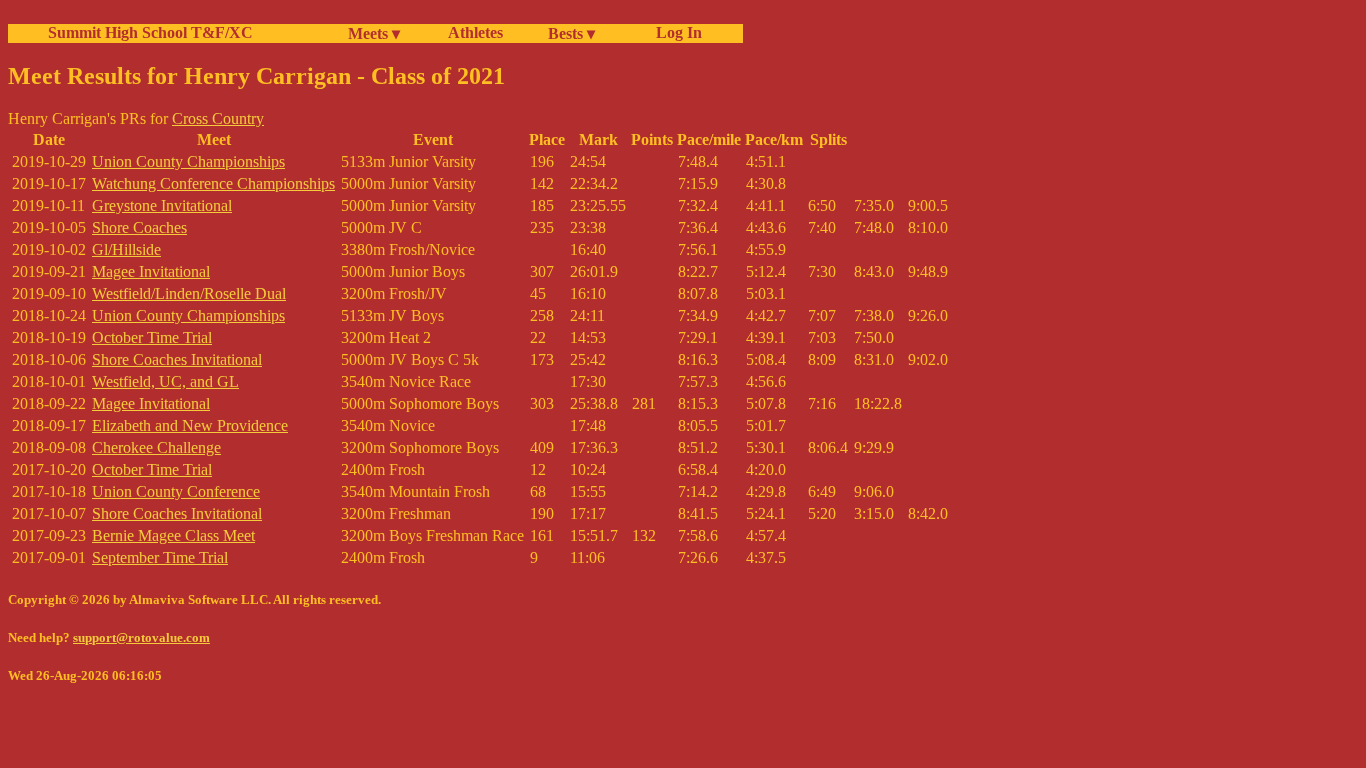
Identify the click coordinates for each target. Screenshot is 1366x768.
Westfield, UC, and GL (165, 381)
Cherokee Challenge (156, 447)
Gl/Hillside (126, 249)
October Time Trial (152, 337)
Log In (675, 32)
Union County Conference (176, 491)
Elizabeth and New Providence (190, 425)
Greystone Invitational (162, 205)
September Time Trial (160, 557)
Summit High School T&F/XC (150, 32)
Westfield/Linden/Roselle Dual (189, 293)
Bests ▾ (571, 33)
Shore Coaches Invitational (177, 359)
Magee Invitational (151, 271)
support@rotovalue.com (141, 637)
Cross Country (218, 118)
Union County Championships (188, 161)
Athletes (475, 32)
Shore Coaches (139, 227)
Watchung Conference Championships (213, 183)
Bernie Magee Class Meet (173, 535)
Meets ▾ (374, 33)
